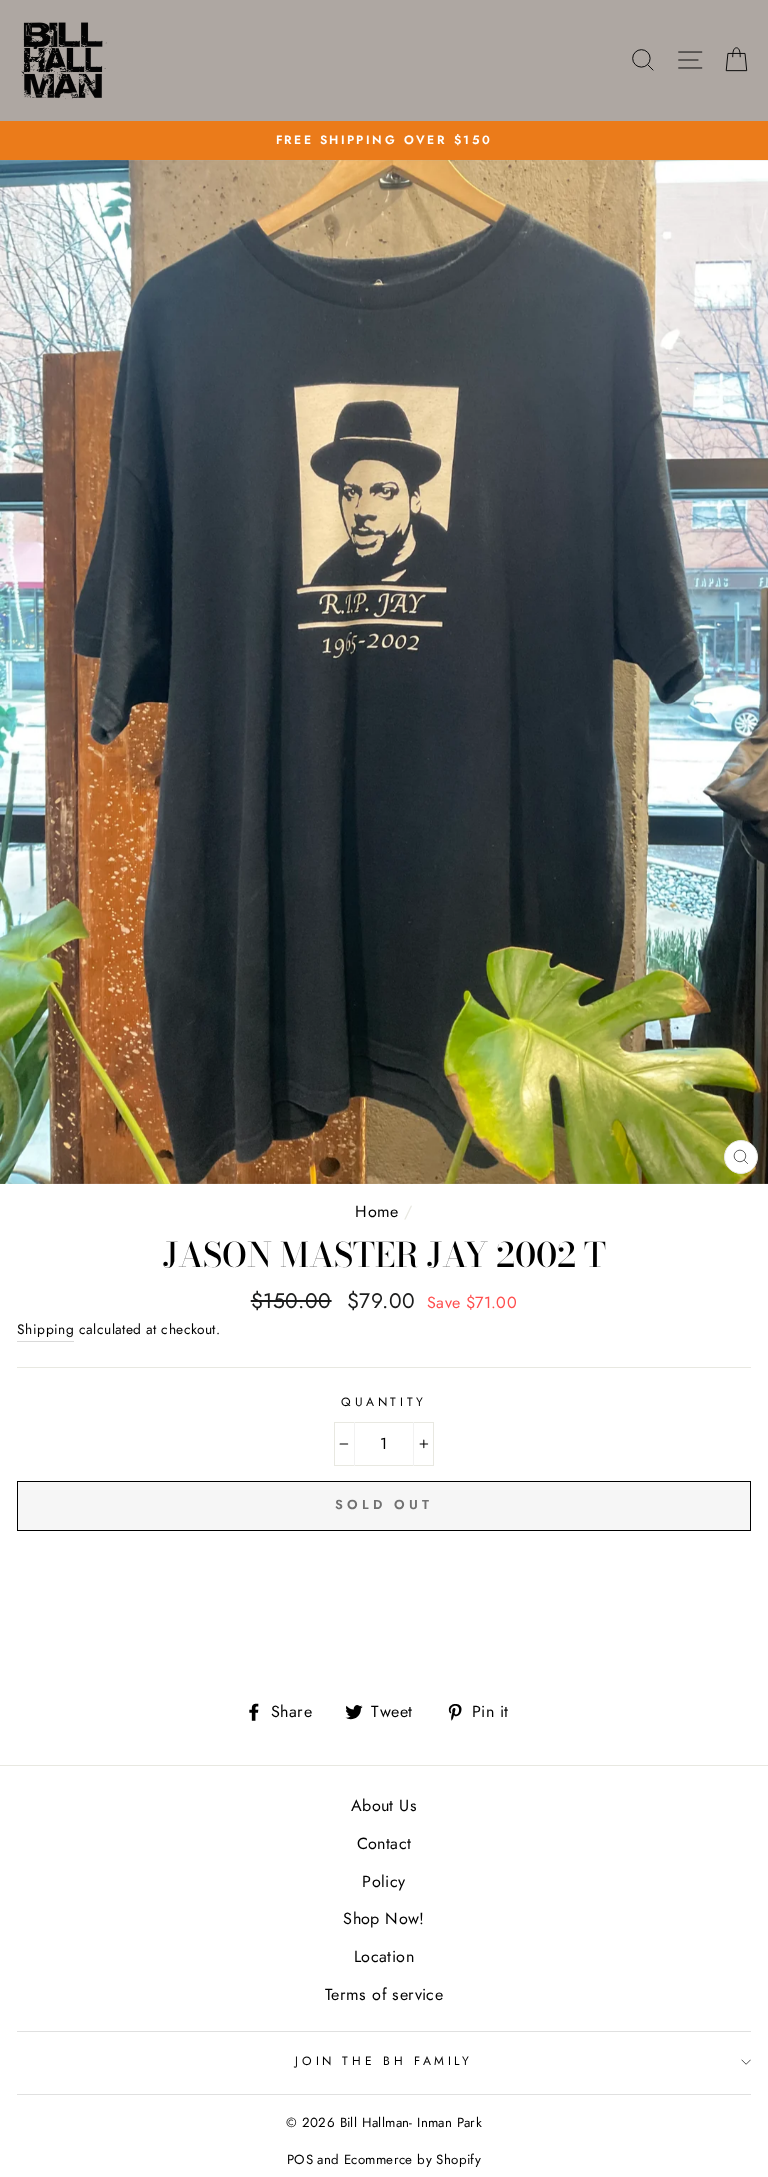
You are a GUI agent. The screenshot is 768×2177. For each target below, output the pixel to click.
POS (300, 2159)
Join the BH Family (383, 2061)
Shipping (45, 1329)
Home (377, 1211)
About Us (384, 1805)
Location (384, 1956)
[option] (384, 140)
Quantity (384, 1402)
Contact (384, 1843)
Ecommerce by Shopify (412, 2159)
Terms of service (384, 1994)
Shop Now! (384, 1918)
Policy (383, 1881)
